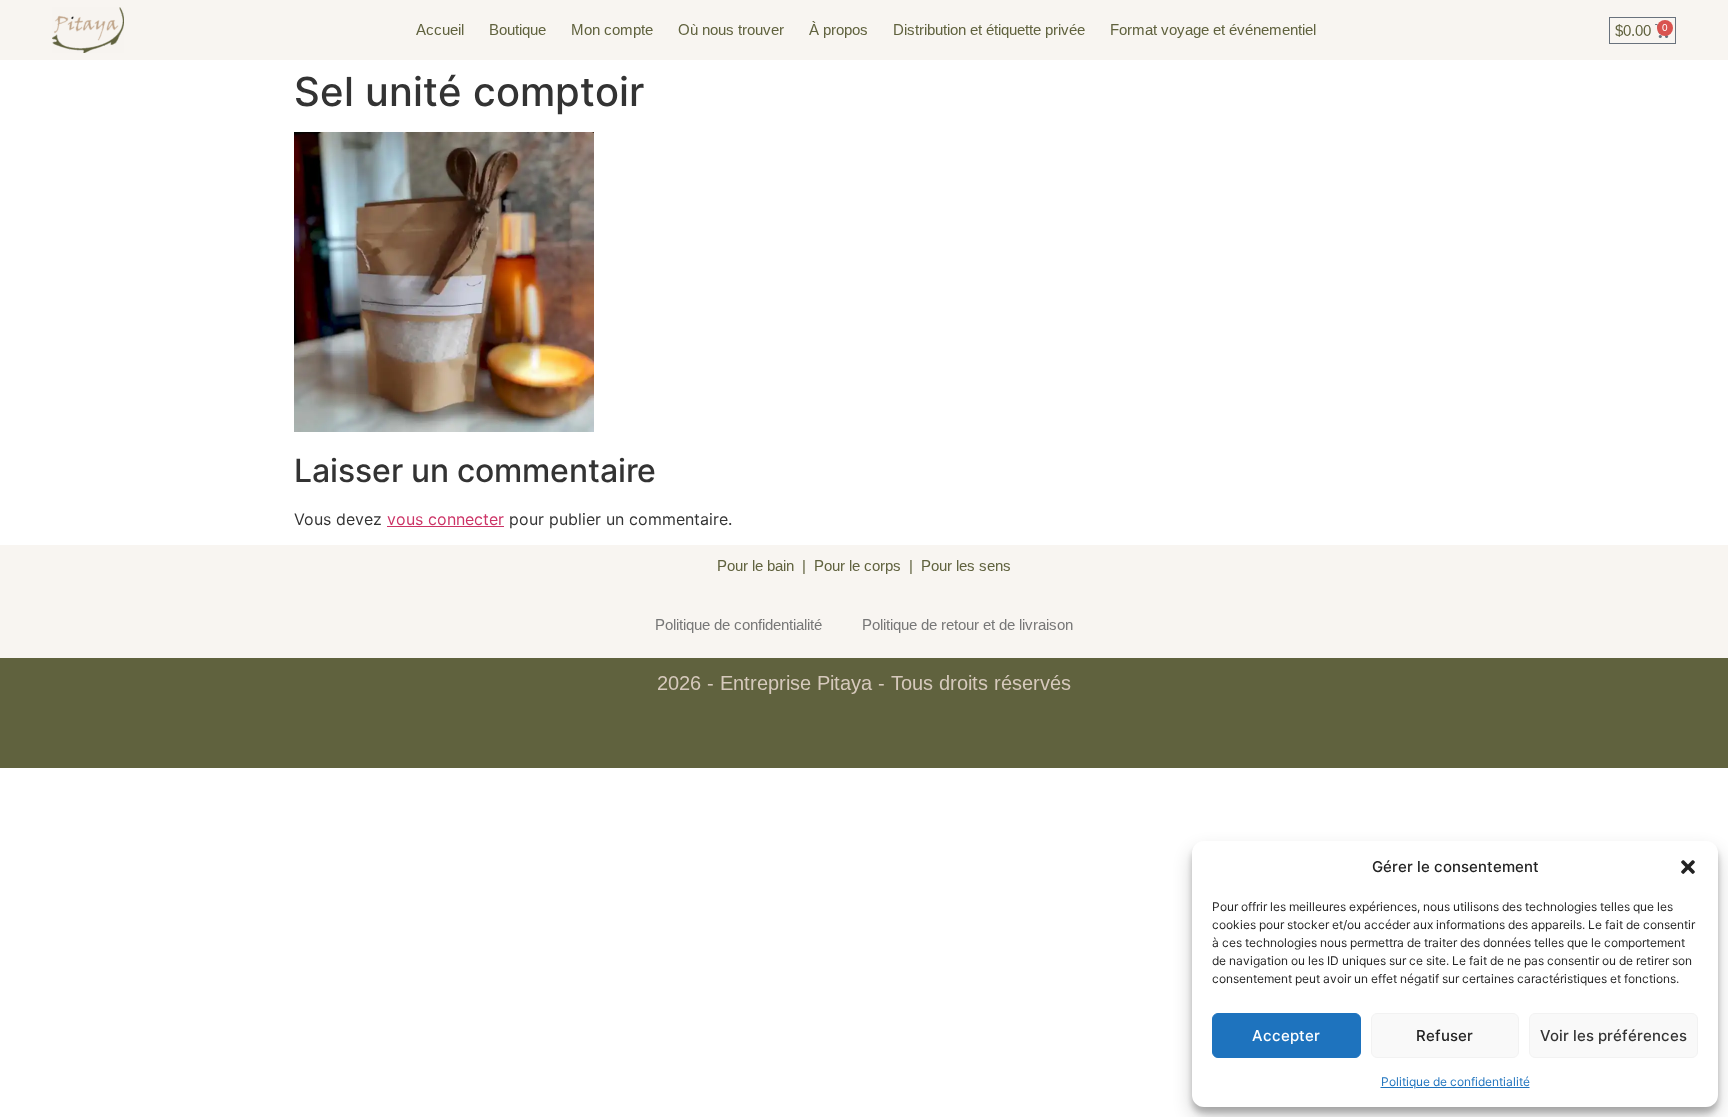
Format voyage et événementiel (1213, 29)
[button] (1688, 867)
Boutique (517, 29)
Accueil (440, 29)
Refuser (1444, 1035)
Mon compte (612, 29)
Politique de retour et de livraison (967, 624)
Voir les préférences (1613, 1035)
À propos (838, 29)
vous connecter (445, 519)
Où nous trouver (731, 29)
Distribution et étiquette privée (989, 29)
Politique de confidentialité (1455, 1081)
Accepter (1286, 1035)
